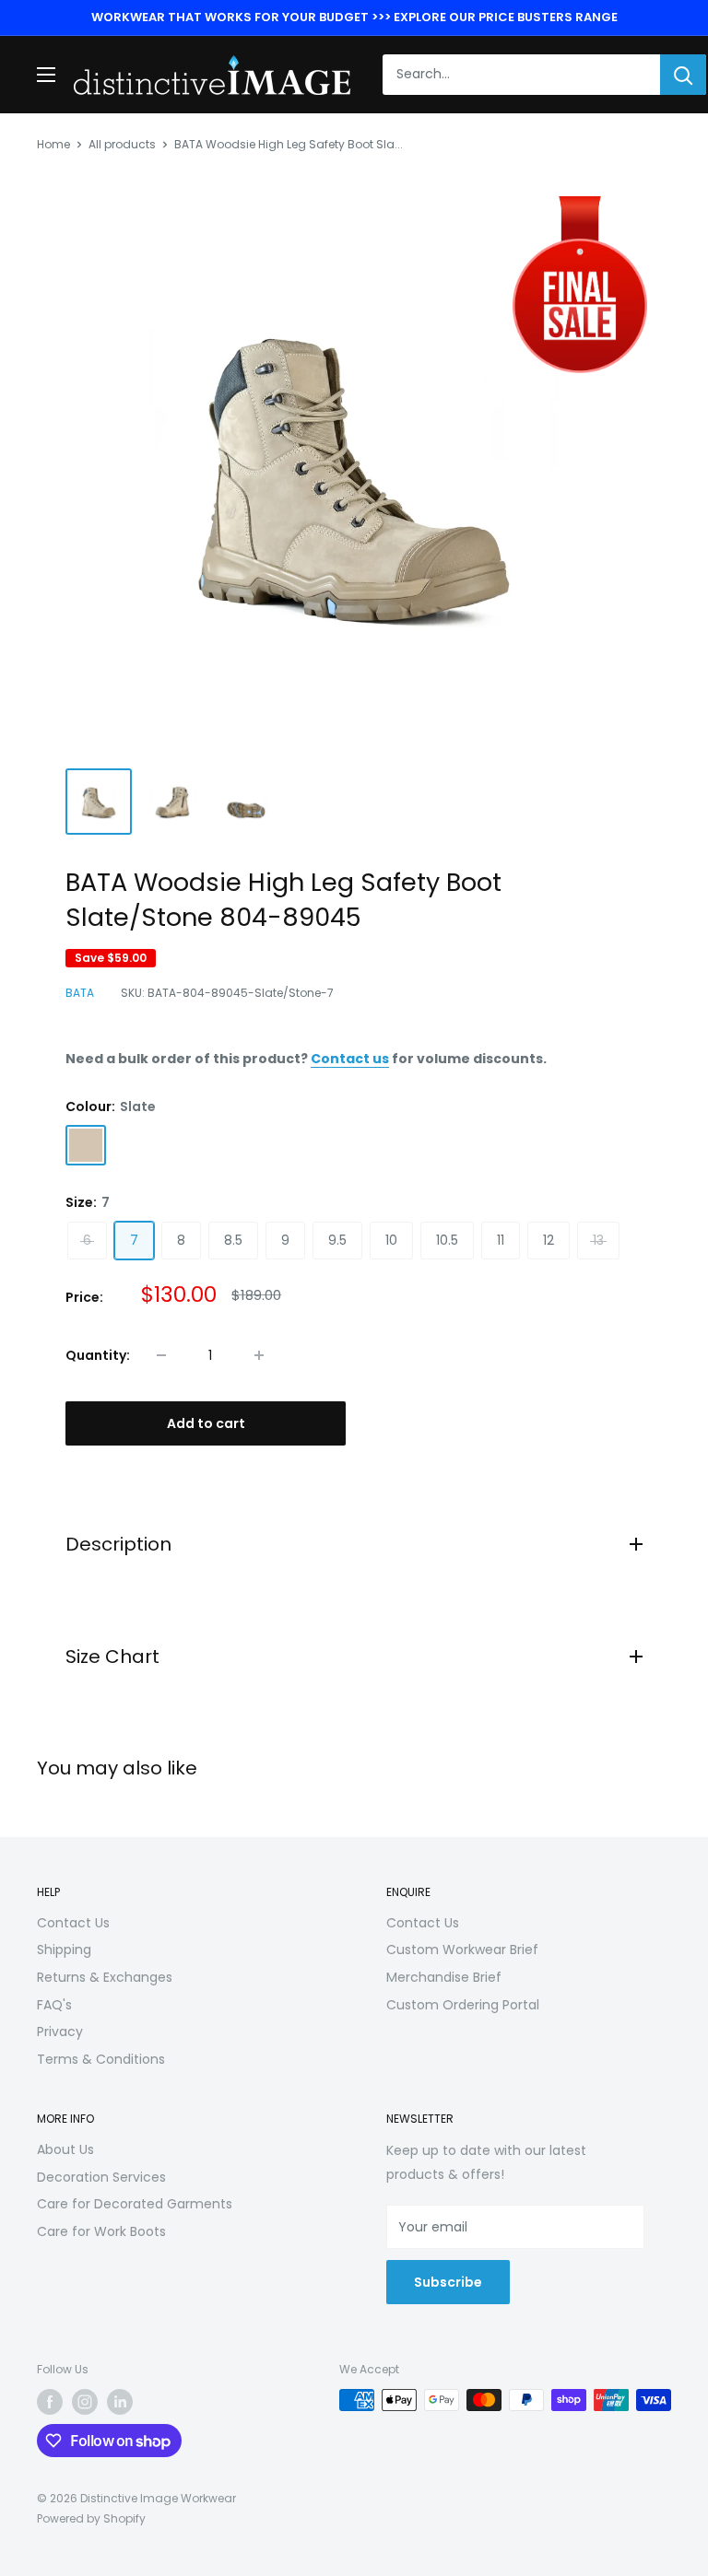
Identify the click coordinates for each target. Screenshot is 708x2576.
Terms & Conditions (101, 2059)
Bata (80, 993)
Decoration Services (101, 2177)
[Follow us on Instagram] (85, 2402)
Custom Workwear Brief (462, 1950)
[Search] (683, 75)
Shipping (64, 1950)
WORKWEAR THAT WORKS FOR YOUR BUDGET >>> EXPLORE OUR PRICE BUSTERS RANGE (354, 17)
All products (122, 144)
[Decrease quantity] (161, 1355)
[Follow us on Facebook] (50, 2402)
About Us (65, 2149)
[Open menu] (46, 75)
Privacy (60, 2032)
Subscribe (448, 2282)
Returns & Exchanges (105, 1977)
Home (53, 144)
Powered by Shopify (91, 2518)
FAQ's (54, 2005)
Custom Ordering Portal (463, 2005)
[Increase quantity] (259, 1355)
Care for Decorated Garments (135, 2204)
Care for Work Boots (101, 2231)
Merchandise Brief (444, 1977)
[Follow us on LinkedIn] (120, 2402)
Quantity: (98, 1355)
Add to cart (206, 1423)
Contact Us (73, 1923)
